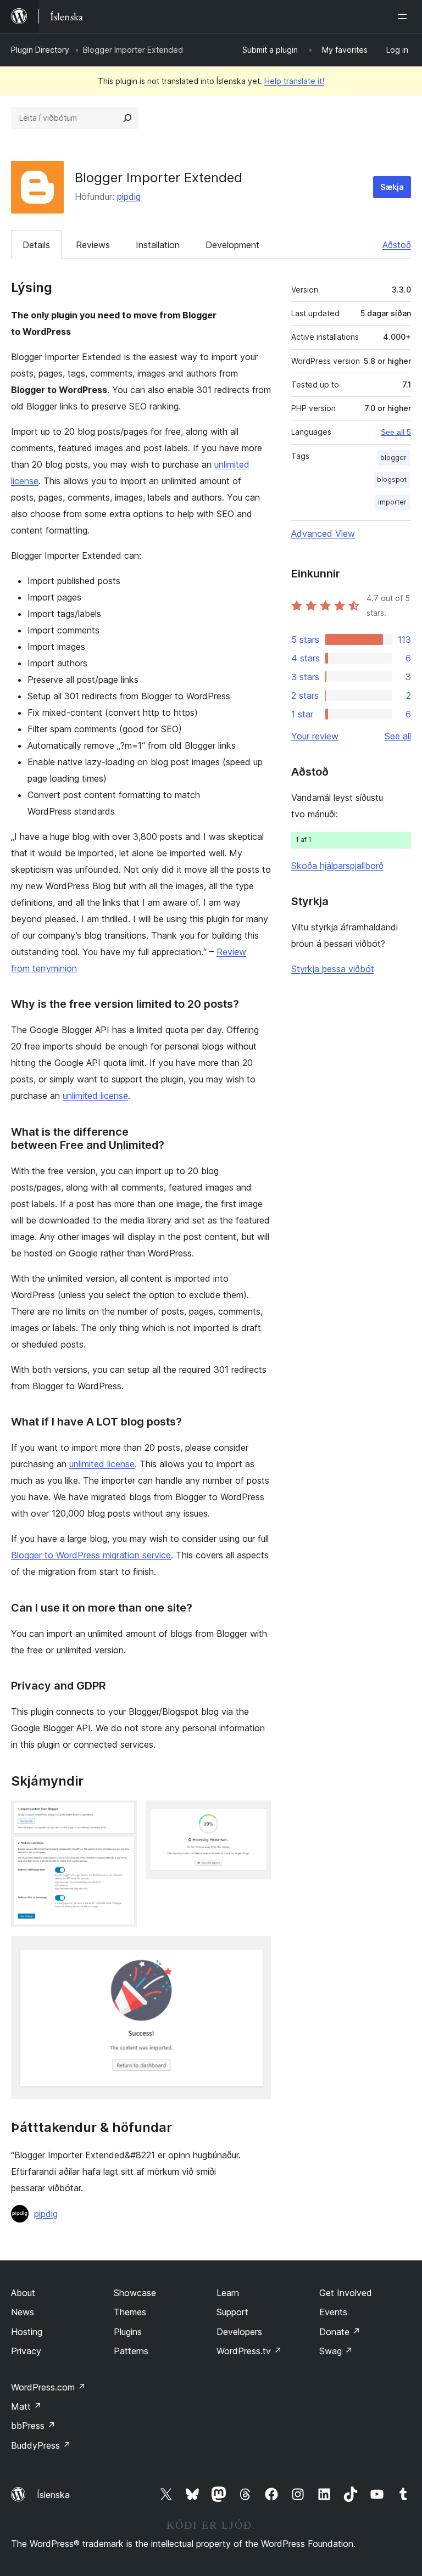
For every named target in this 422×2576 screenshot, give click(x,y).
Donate (340, 2332)
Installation (158, 245)
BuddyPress (41, 2445)
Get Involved (346, 2293)
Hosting (27, 2332)
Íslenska (53, 2495)
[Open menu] (404, 16)
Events (333, 2312)
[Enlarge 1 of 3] (122, 1815)
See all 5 (396, 432)
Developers (239, 2332)
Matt (26, 2406)
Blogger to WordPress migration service (91, 1555)
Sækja (392, 187)
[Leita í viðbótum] (127, 118)
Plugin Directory (40, 50)
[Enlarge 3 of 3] (256, 1951)
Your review (315, 736)
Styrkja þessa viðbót (333, 969)
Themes (130, 2312)
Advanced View (323, 534)
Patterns (131, 2351)
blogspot (392, 479)
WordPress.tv (249, 2351)
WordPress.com (48, 2387)
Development (232, 245)
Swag (336, 2351)
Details (36, 245)
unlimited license (95, 1096)
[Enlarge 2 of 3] (256, 1815)
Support (232, 2312)
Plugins (128, 2332)
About (23, 2293)
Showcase (135, 2293)
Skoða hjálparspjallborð (337, 866)
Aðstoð (397, 245)
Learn (228, 2293)
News (23, 2312)
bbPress (33, 2426)
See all (398, 736)
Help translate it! (294, 81)
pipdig (129, 197)
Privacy (26, 2351)
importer (392, 502)
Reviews (93, 245)
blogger (393, 458)
